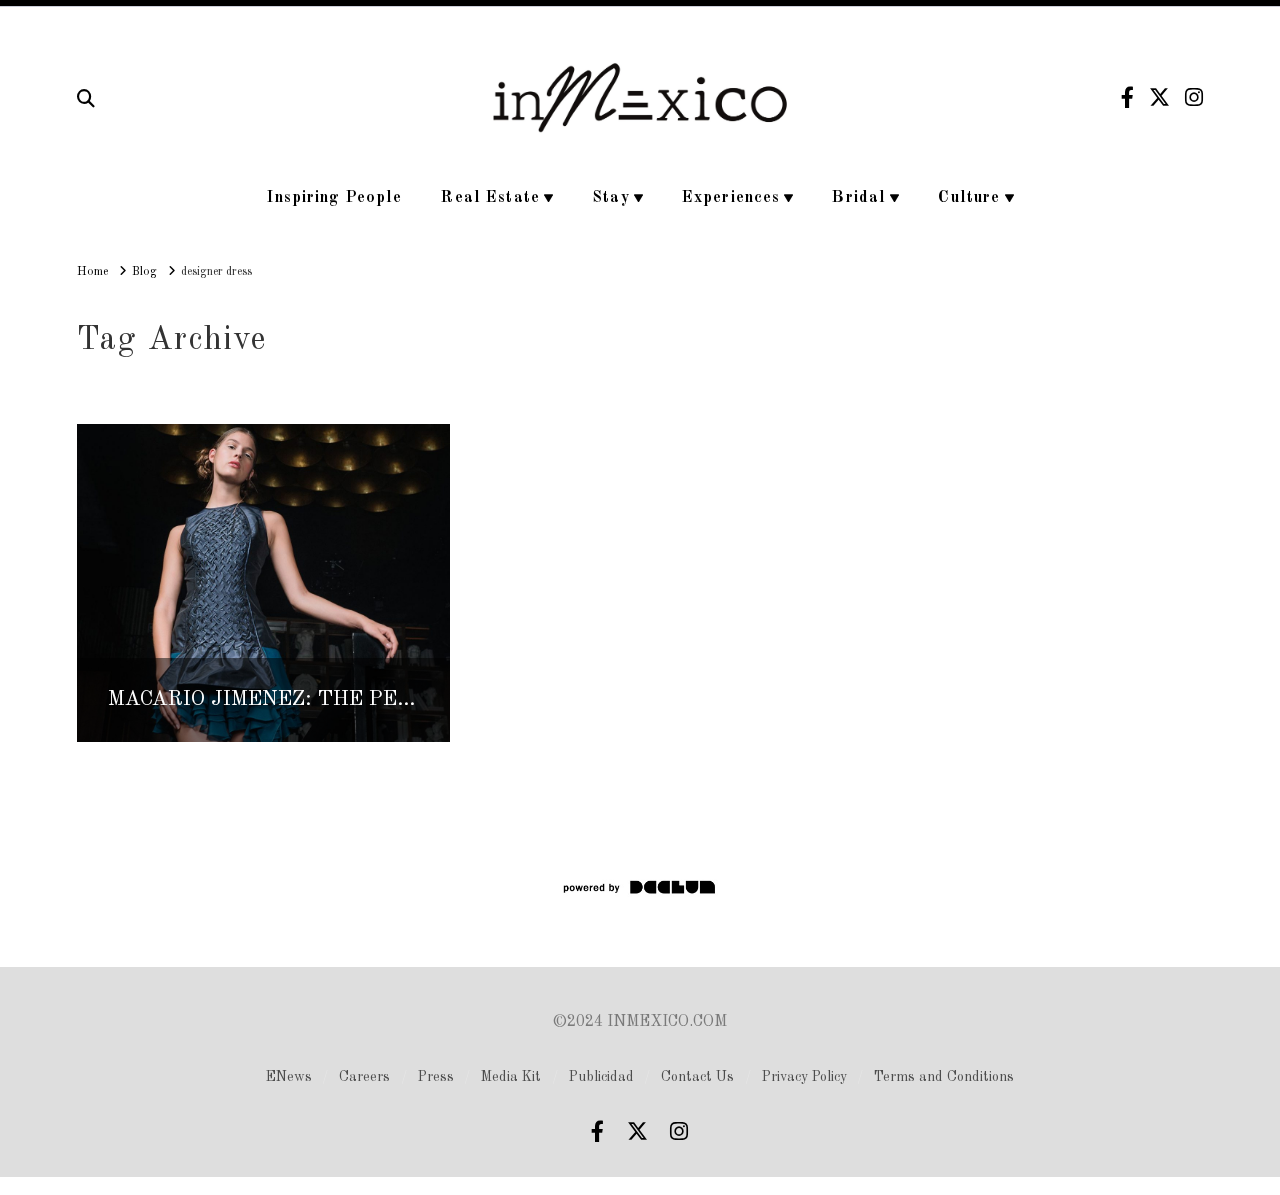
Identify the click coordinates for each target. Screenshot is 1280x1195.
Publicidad (601, 1077)
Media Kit (511, 1077)
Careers (364, 1077)
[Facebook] (1127, 97)
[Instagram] (1194, 97)
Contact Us (697, 1077)
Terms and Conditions (944, 1077)
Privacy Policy (804, 1077)
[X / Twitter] (1159, 97)
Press (436, 1077)
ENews (289, 1077)
